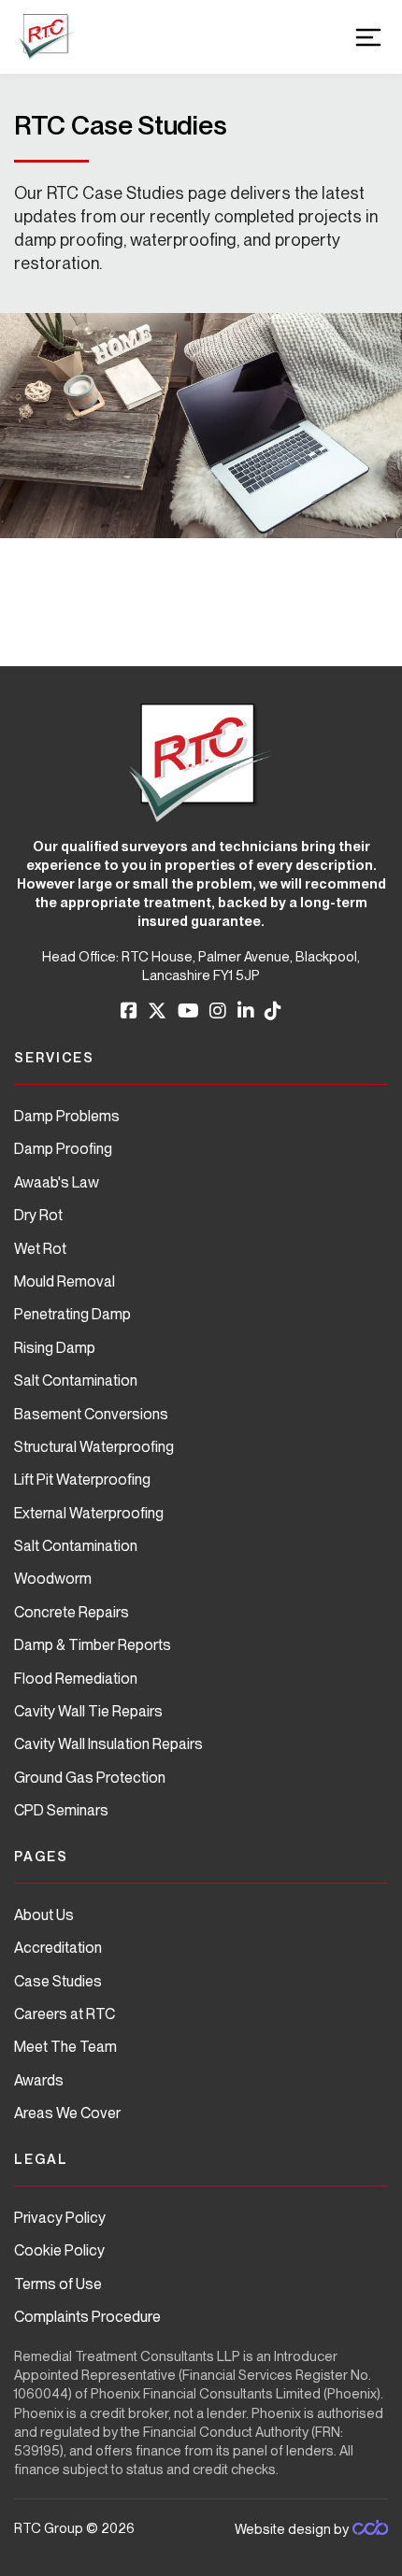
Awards (39, 2080)
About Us (44, 1915)
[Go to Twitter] (157, 1011)
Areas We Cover (67, 2113)
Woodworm (53, 1579)
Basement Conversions (91, 1414)
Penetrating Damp (72, 1314)
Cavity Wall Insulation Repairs (108, 1744)
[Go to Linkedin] (246, 1011)
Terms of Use (58, 2284)
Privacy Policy (60, 2218)
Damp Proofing (63, 1149)
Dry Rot (38, 1215)
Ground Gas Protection (90, 1778)
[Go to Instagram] (218, 1011)
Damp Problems (67, 1116)
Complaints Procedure (87, 2317)
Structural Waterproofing (94, 1447)
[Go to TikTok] (273, 1011)
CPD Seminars (61, 1810)
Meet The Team (65, 2047)
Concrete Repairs (72, 1612)
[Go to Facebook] (129, 1011)
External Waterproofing (89, 1513)
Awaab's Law (57, 1182)
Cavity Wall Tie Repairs (88, 1711)
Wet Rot (40, 1249)
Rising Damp (55, 1348)
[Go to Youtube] (188, 1011)
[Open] (368, 37)
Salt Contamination (76, 1381)
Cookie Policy (59, 2250)
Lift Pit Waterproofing (82, 1480)
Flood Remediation (76, 1679)
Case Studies (58, 1981)
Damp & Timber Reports (93, 1645)
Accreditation (58, 1948)
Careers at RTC (65, 2014)
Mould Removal (65, 1281)
